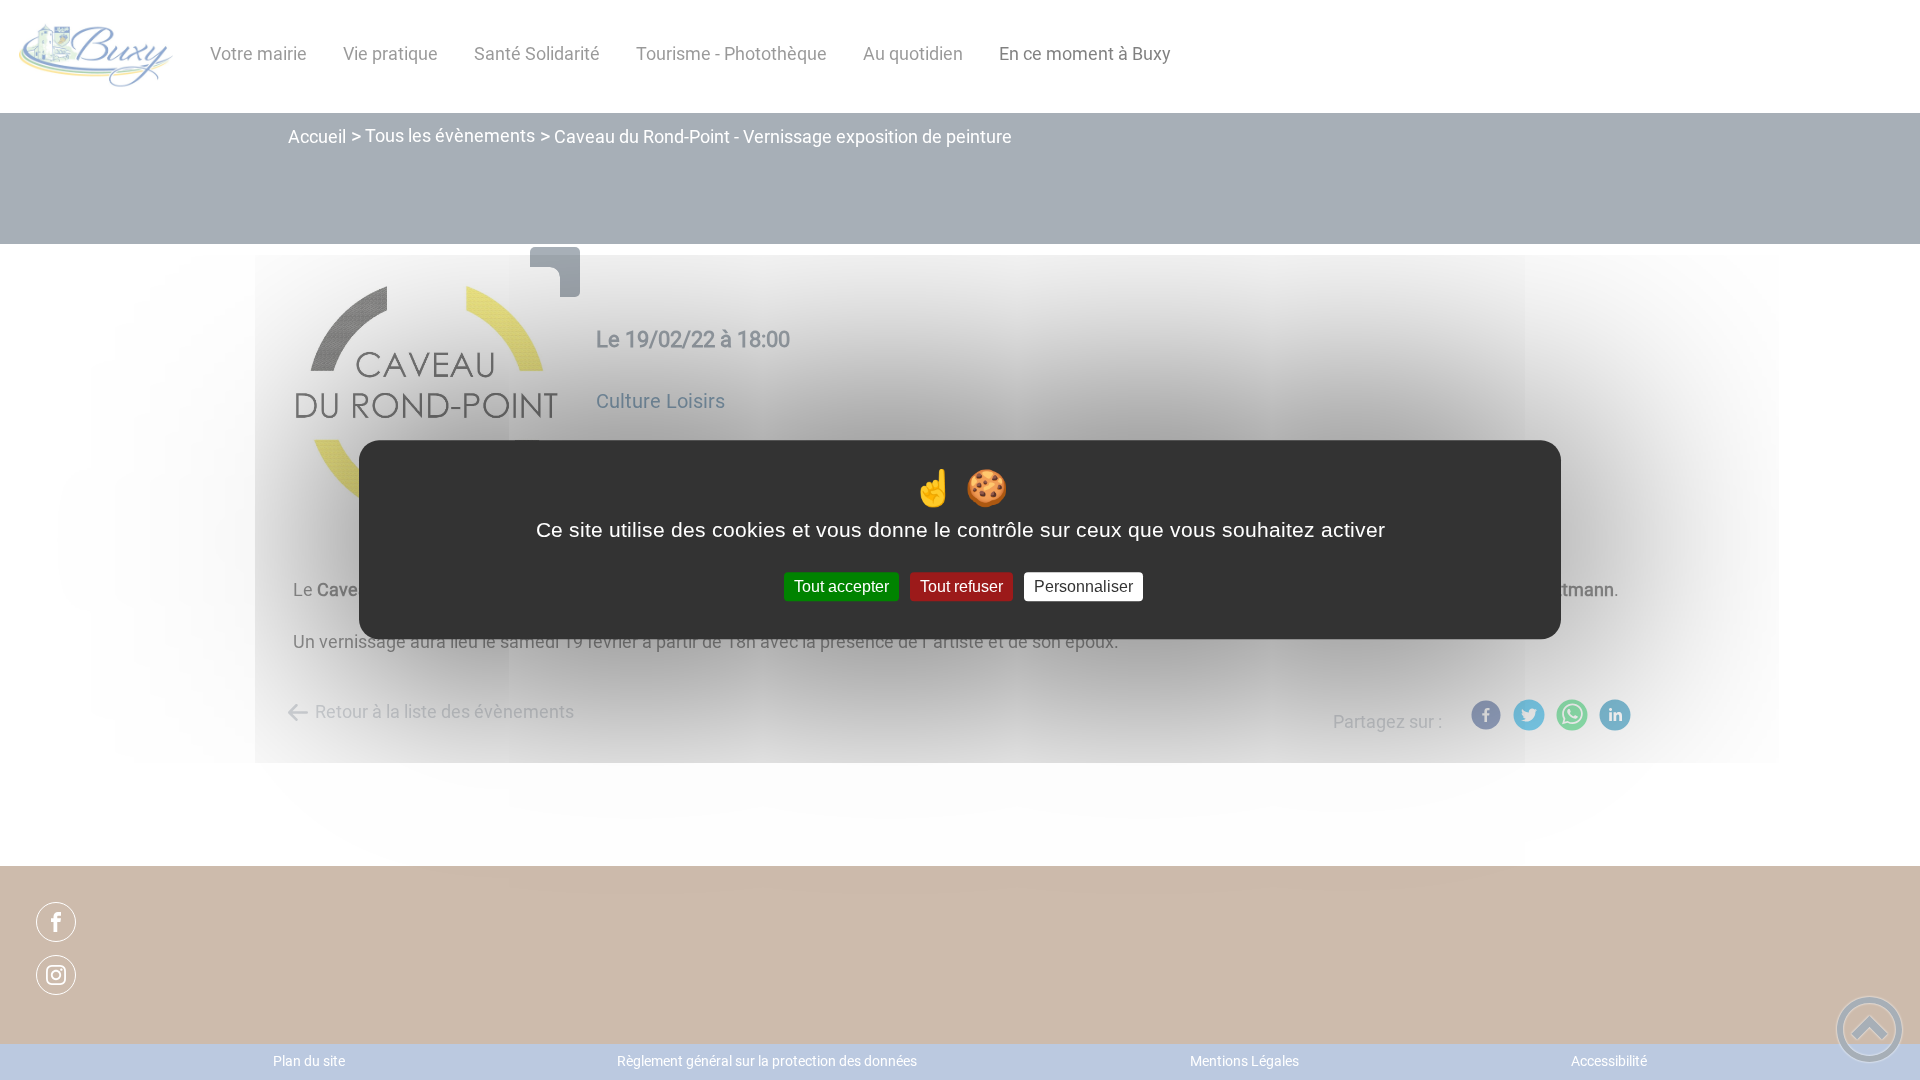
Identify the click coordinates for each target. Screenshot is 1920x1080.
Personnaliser (1083, 586)
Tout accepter (841, 586)
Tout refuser (961, 586)
